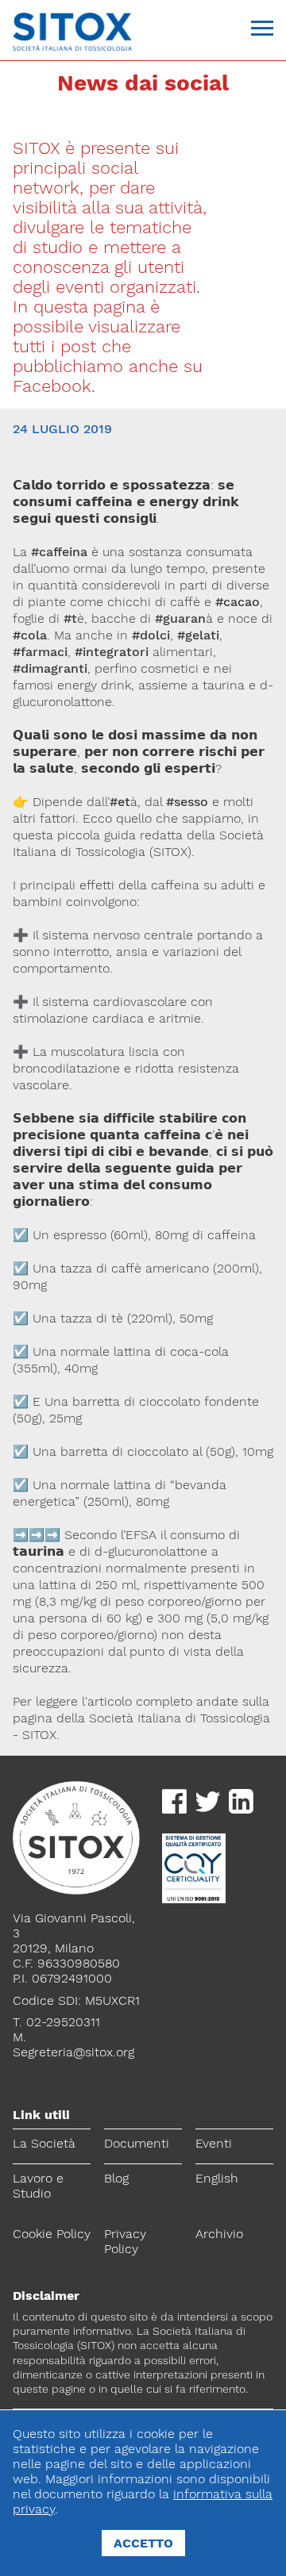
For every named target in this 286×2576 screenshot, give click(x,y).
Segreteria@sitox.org (73, 2052)
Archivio (219, 2234)
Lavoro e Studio (38, 2186)
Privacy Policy (125, 2241)
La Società (44, 2143)
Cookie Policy (52, 2234)
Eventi (214, 2143)
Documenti (137, 2143)
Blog (116, 2178)
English (217, 2178)
